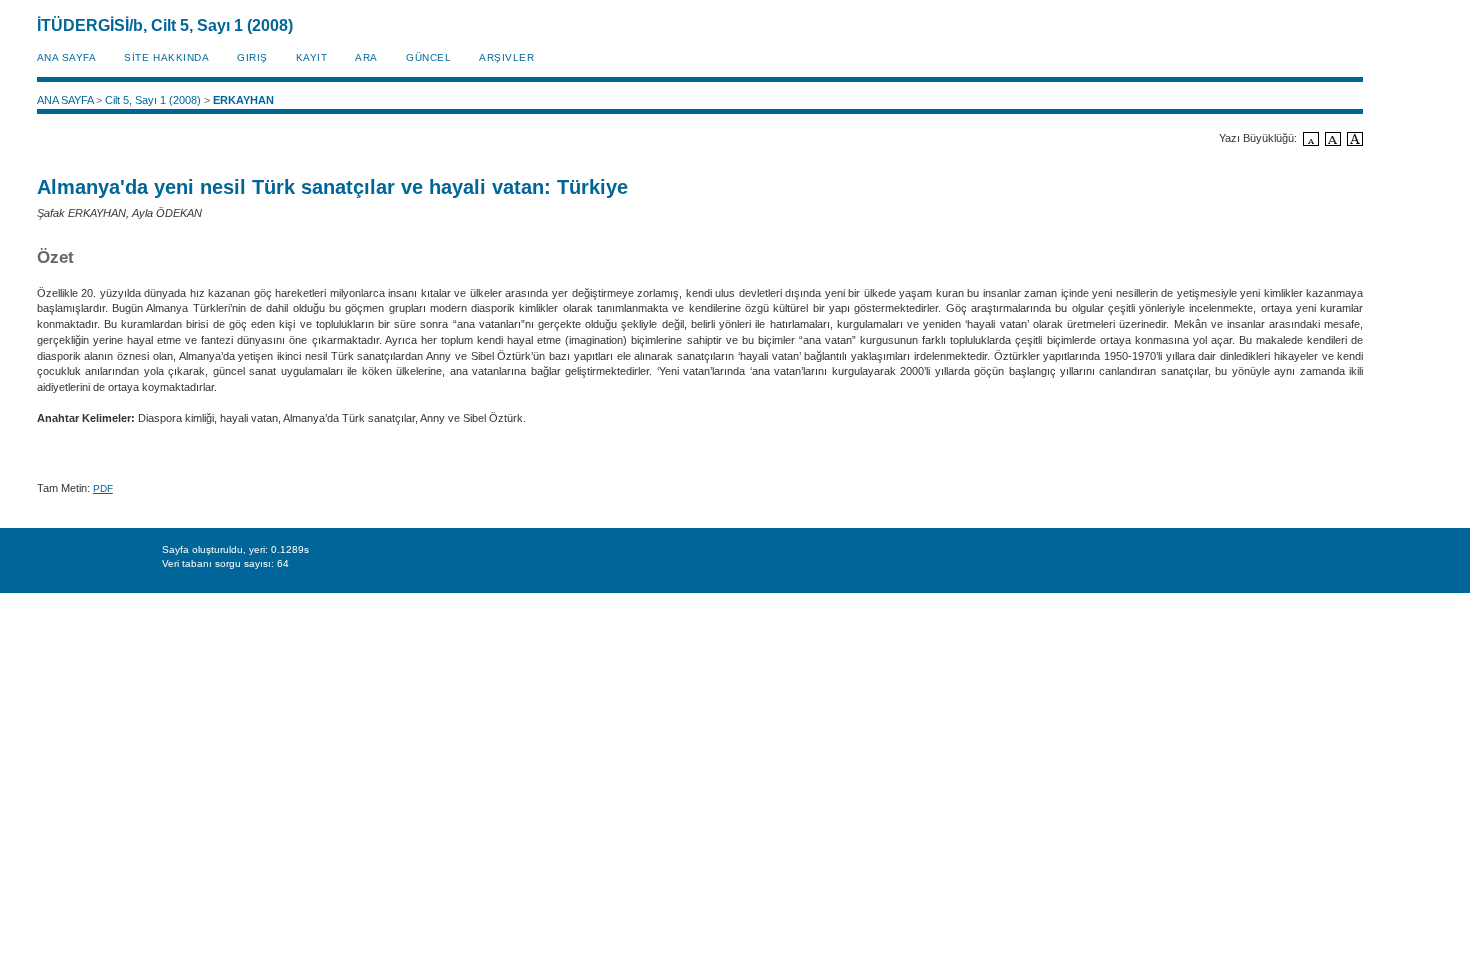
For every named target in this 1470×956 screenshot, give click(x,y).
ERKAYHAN (243, 100)
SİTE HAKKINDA (166, 57)
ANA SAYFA (67, 57)
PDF (103, 488)
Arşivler (506, 57)
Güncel (428, 57)
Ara (366, 57)
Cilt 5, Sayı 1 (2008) (153, 100)
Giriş (252, 57)
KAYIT (312, 57)
